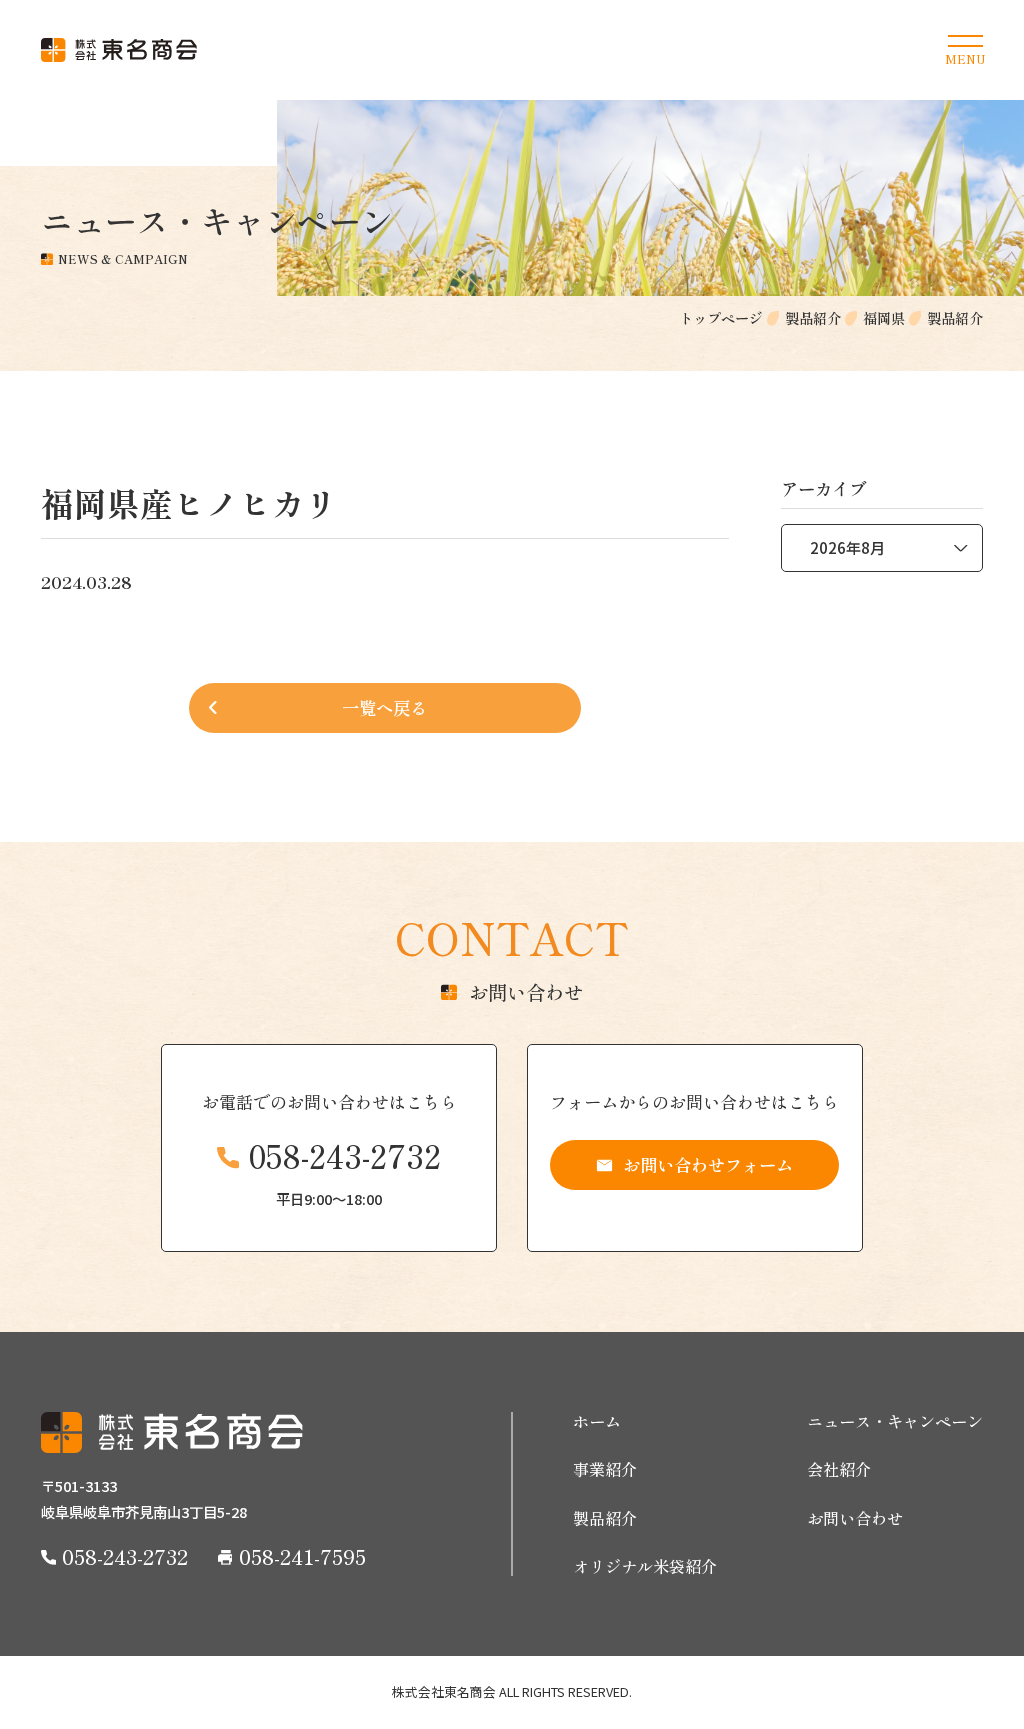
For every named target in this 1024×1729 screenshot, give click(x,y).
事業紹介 (605, 1469)
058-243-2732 (345, 1156)
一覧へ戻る (384, 707)
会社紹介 (839, 1469)
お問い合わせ (855, 1518)
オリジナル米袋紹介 (645, 1566)
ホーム (597, 1421)
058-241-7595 (302, 1556)
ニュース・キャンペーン (895, 1421)
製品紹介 (605, 1518)
